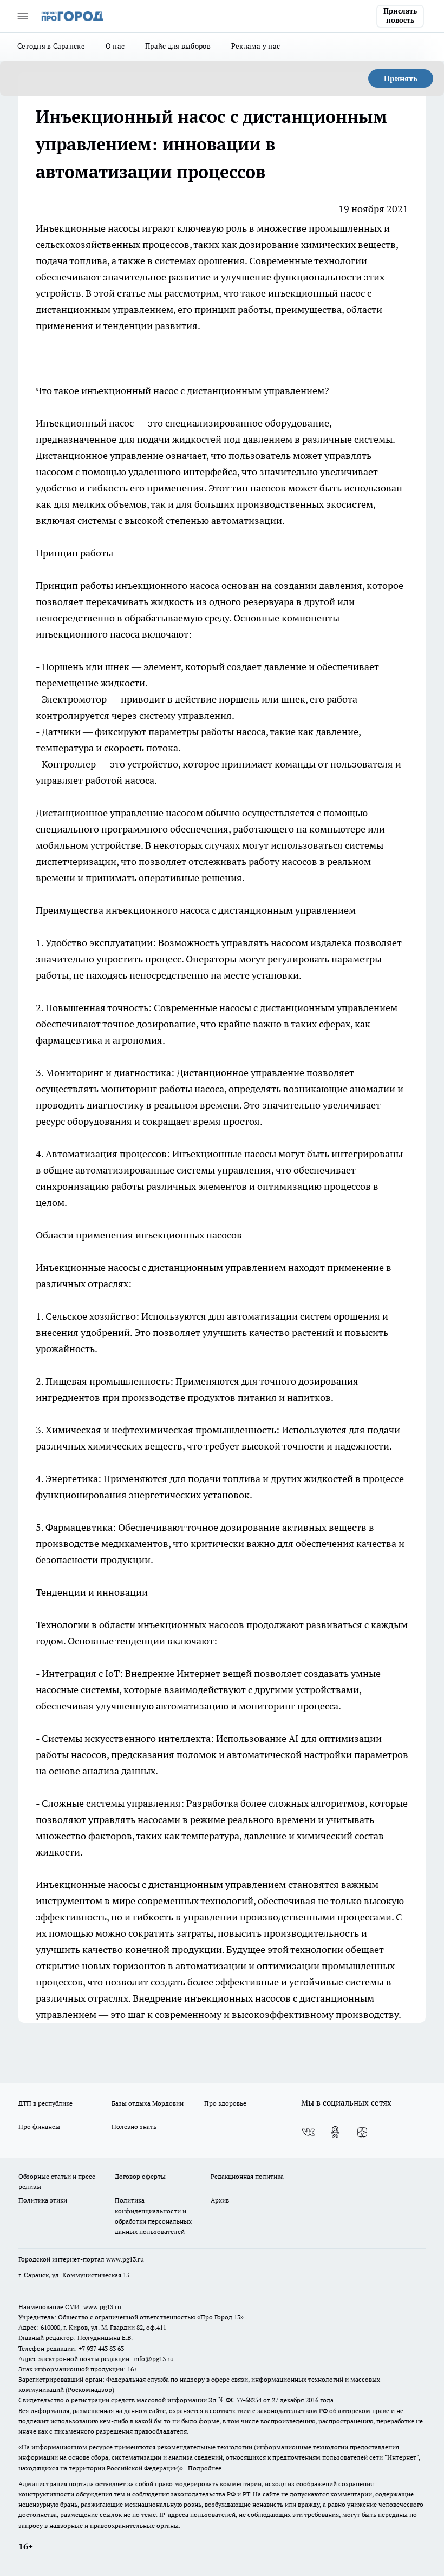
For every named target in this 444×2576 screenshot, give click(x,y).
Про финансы (39, 2126)
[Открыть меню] (23, 16)
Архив (220, 2200)
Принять (401, 78)
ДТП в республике (45, 2103)
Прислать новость (400, 16)
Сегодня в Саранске (51, 46)
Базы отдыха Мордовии (148, 2103)
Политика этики (43, 2200)
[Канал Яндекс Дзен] (362, 2132)
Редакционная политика (247, 2176)
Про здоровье (225, 2103)
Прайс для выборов (178, 46)
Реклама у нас (256, 46)
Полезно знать (134, 2126)
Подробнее (205, 2468)
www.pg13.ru (125, 2259)
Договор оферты (140, 2176)
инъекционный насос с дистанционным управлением (203, 391)
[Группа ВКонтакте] (308, 2132)
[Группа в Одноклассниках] (335, 2132)
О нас (115, 46)
